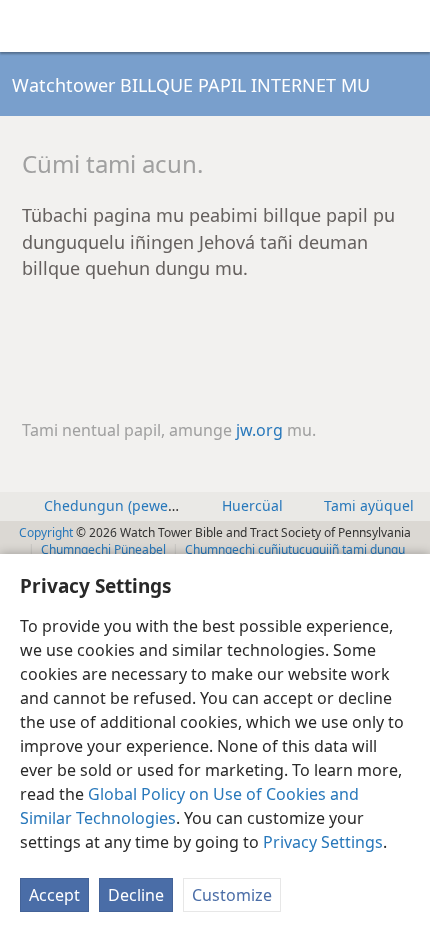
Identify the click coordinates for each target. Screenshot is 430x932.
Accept (54, 895)
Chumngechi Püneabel (103, 549)
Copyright (46, 532)
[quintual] (405, 26)
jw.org (259, 430)
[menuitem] (30, 26)
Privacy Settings (323, 842)
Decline (136, 895)
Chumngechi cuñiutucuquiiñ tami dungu (295, 549)
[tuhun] (30, 26)
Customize (232, 895)
